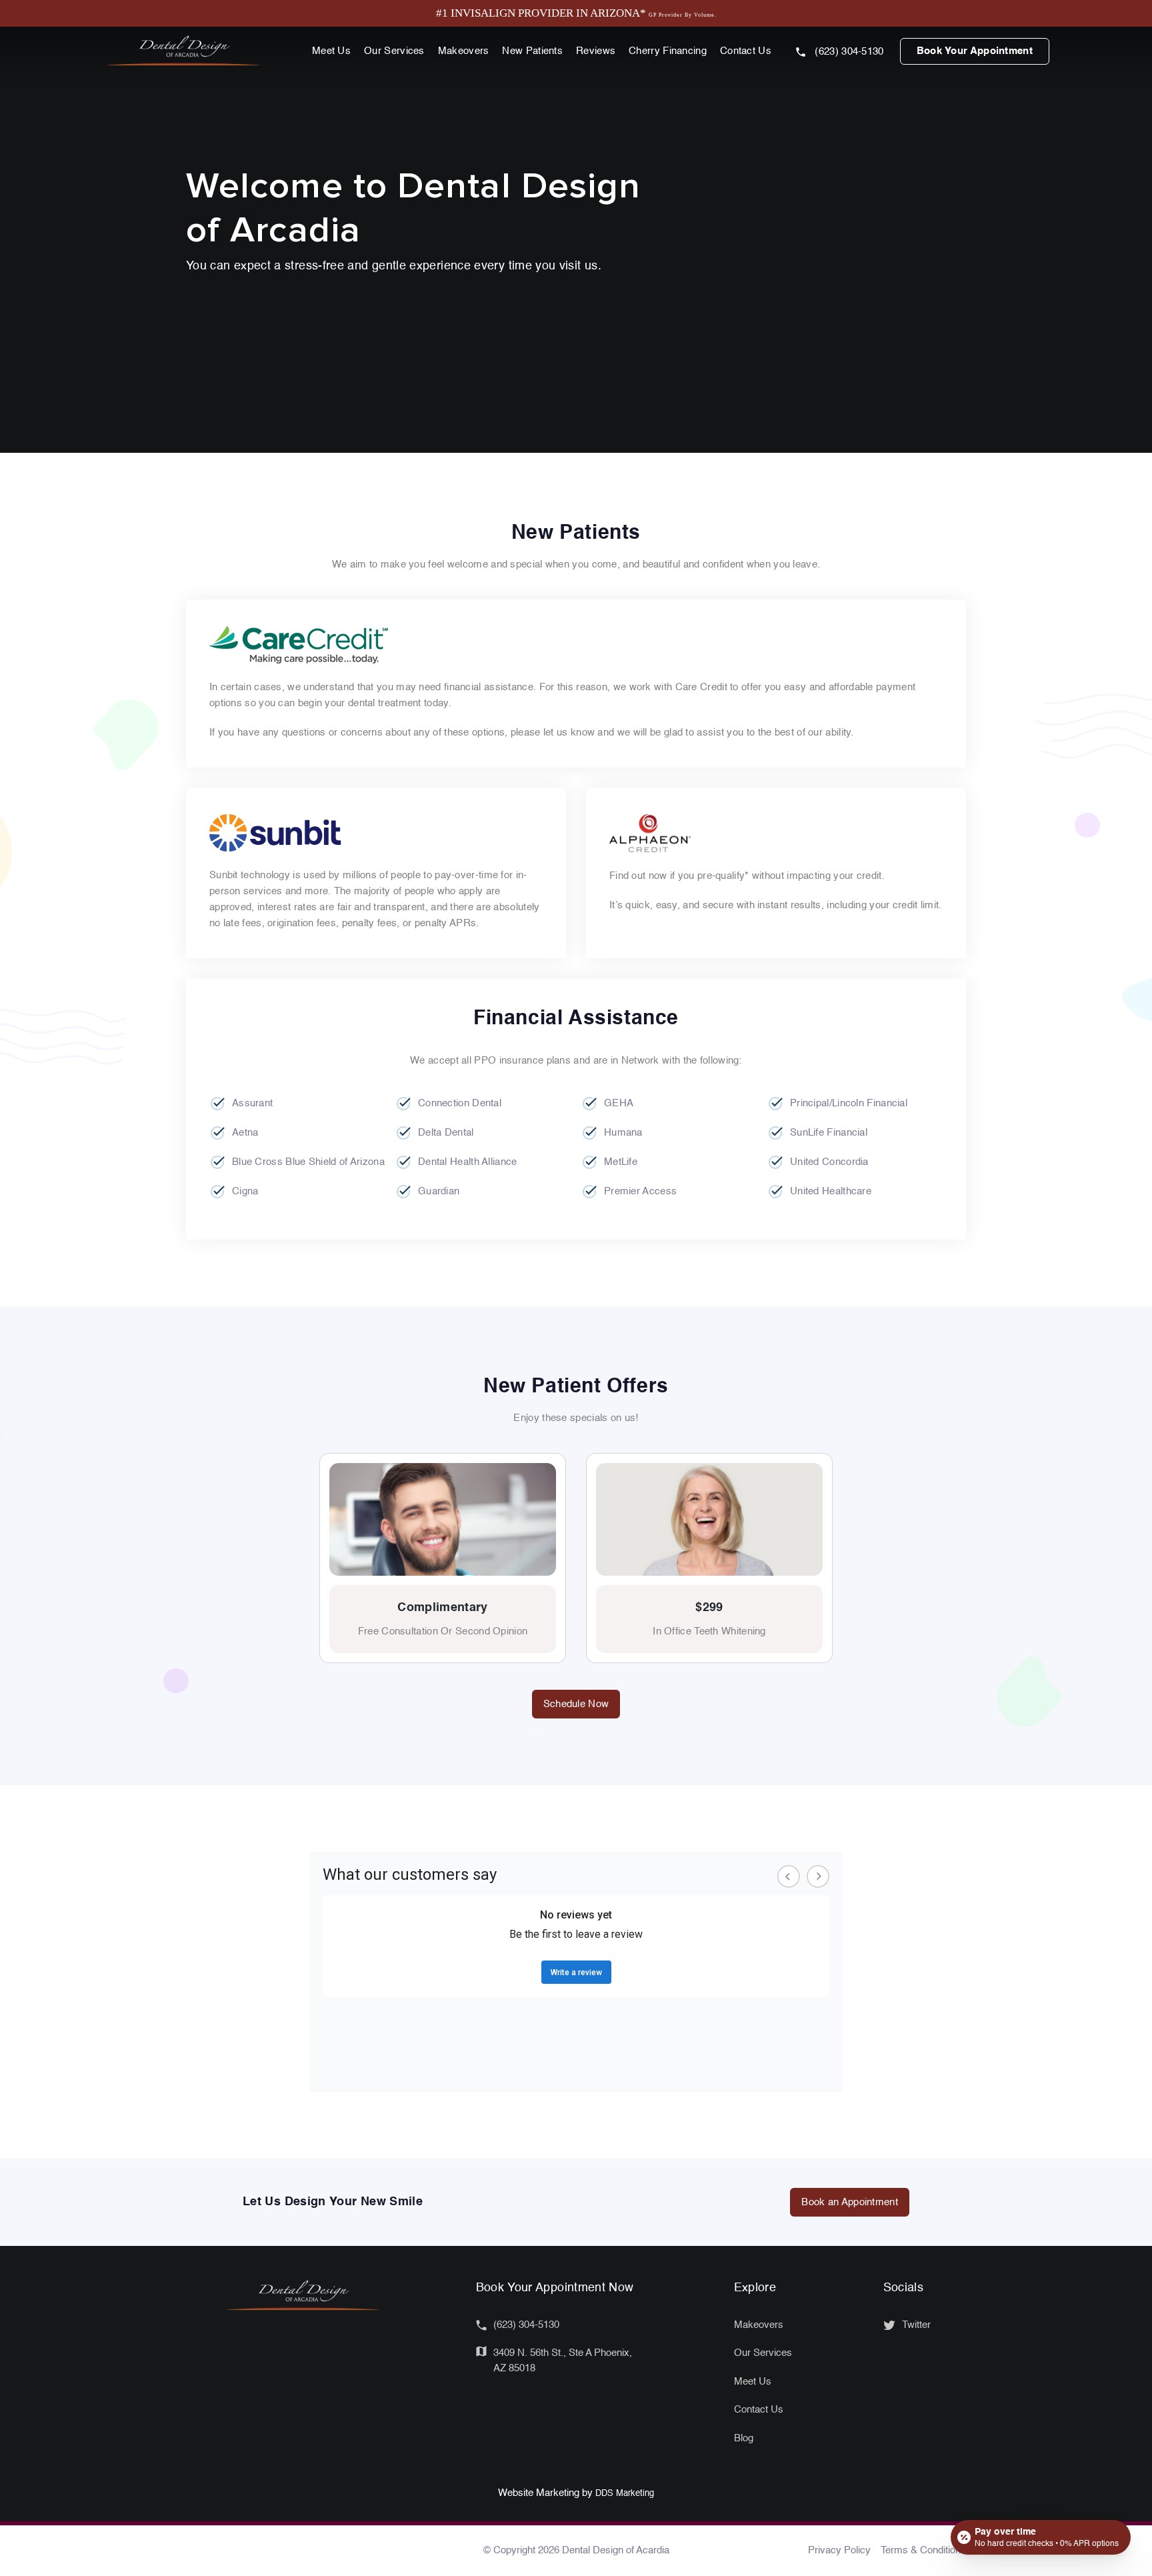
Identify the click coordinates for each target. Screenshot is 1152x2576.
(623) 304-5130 (848, 52)
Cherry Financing (668, 51)
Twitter (916, 2325)
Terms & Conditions (923, 2550)
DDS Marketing (625, 2494)
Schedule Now (576, 1704)
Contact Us (746, 51)
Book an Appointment (850, 2202)
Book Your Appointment (975, 51)
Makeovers (464, 51)
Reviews (596, 51)
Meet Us (331, 51)
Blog (744, 2438)
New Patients (532, 51)
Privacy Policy (839, 2550)
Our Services (394, 51)
